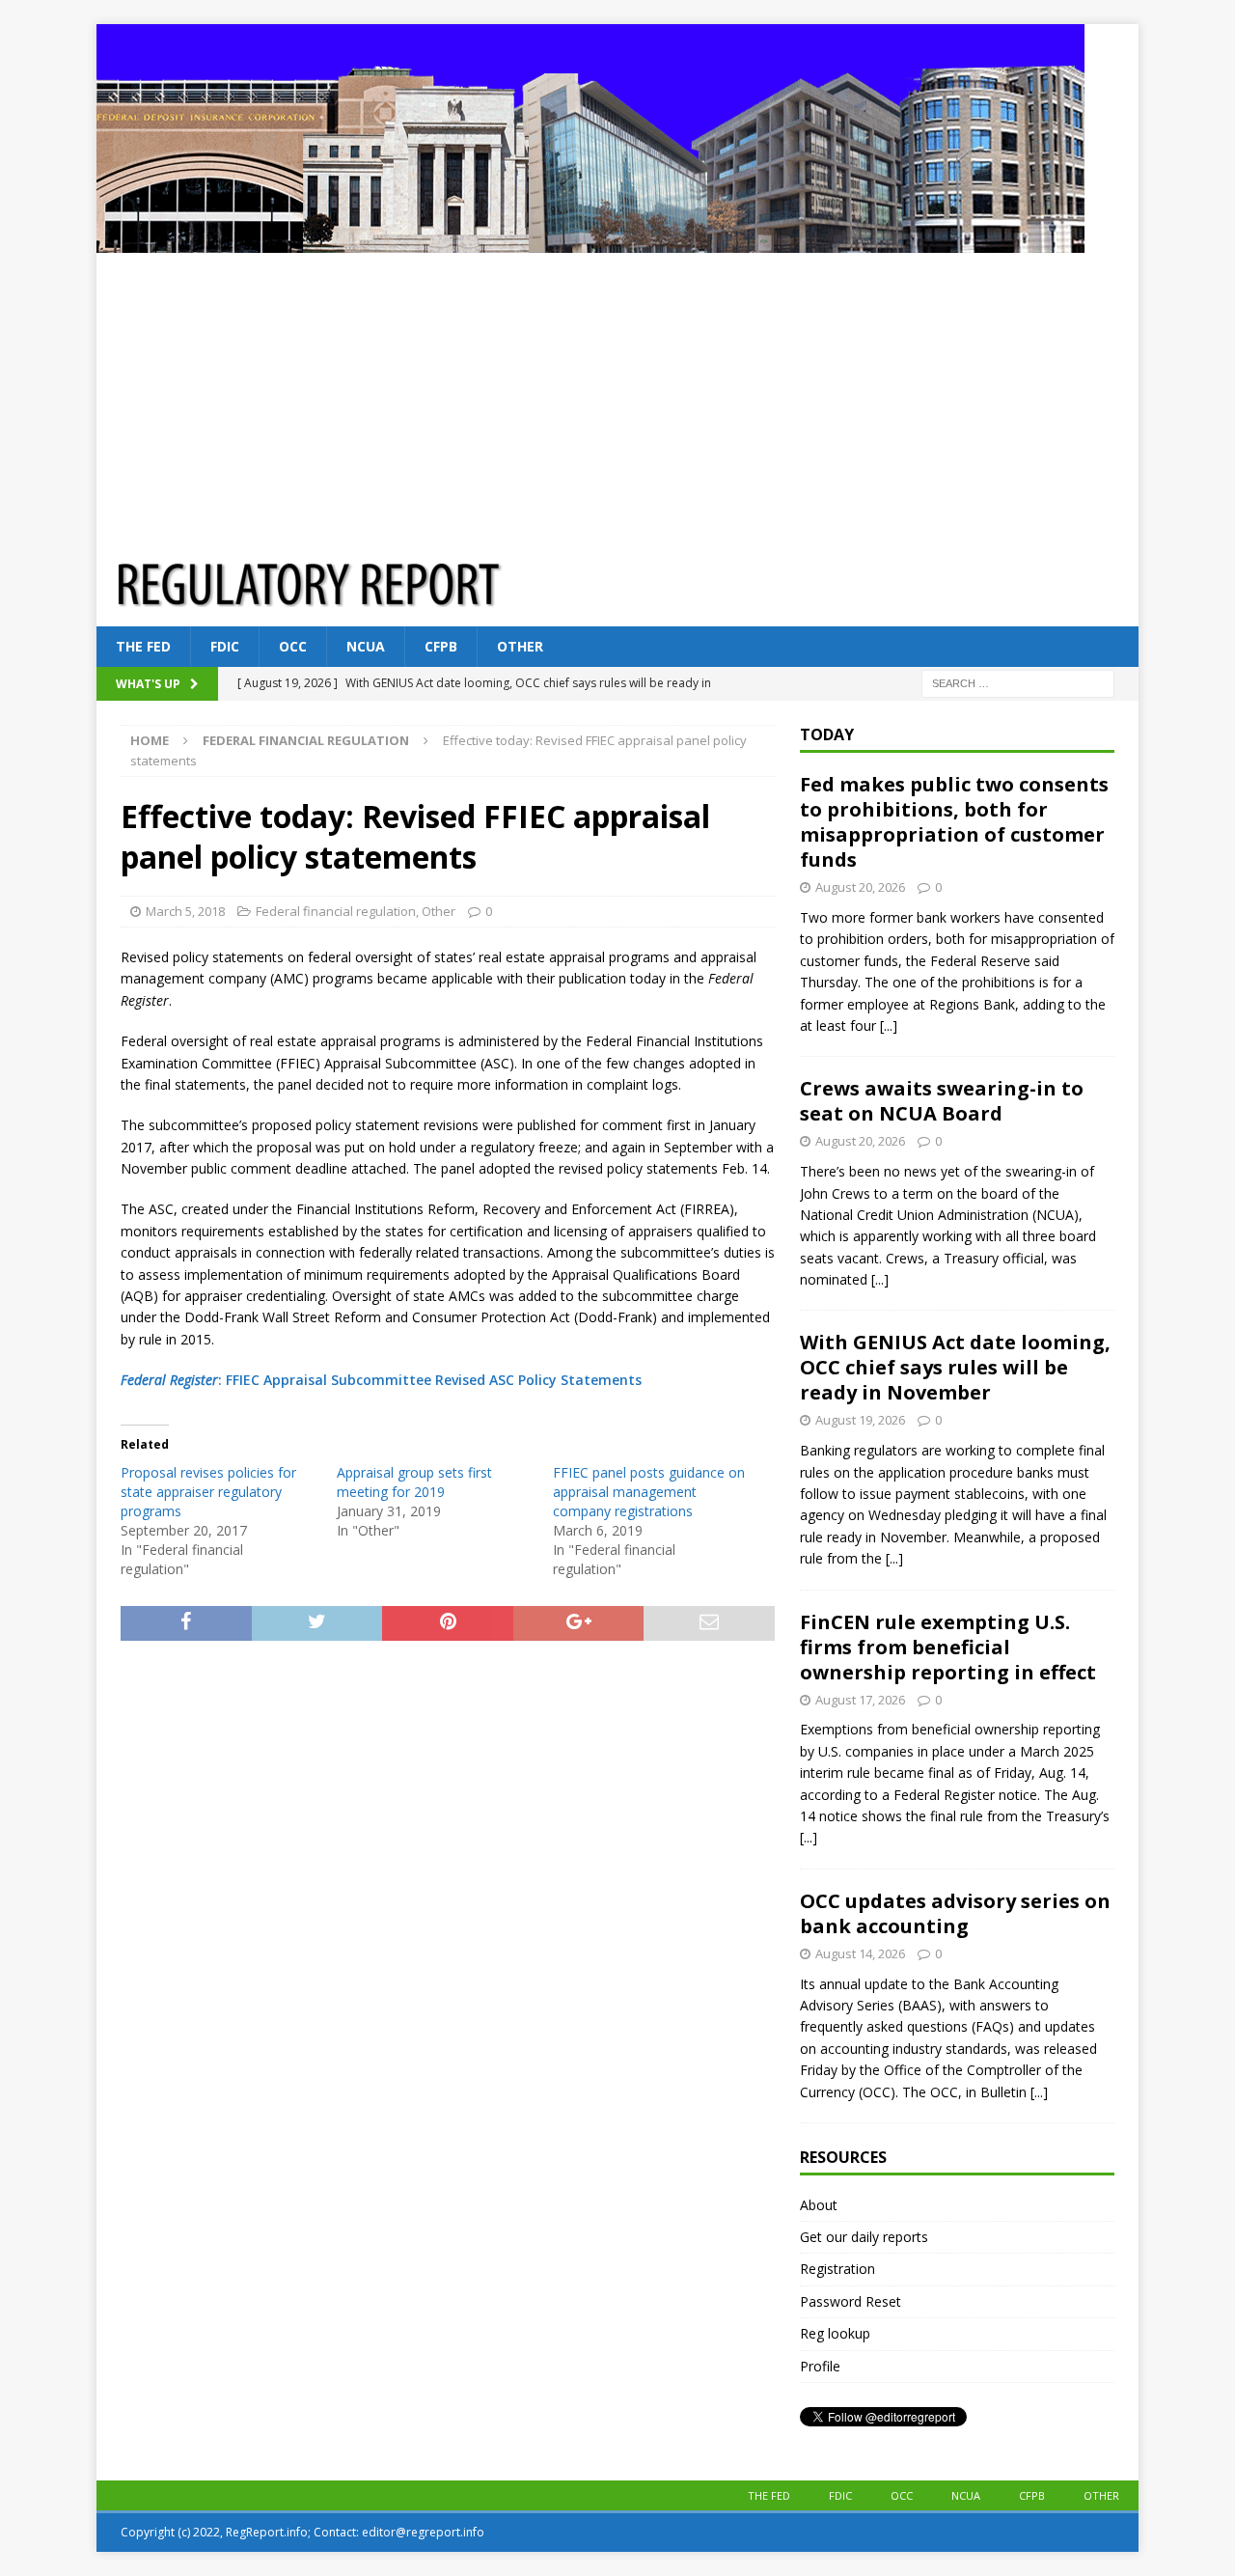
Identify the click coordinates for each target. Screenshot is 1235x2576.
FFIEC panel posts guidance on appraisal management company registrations (649, 1492)
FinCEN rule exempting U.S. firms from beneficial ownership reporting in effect (948, 1647)
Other (520, 646)
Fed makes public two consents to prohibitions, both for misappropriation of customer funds (954, 822)
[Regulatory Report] (590, 242)
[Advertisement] (617, 398)
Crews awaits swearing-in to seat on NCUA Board (942, 1101)
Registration (837, 2269)
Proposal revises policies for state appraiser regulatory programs (208, 1492)
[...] (889, 1025)
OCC (293, 646)
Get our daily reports (864, 2237)
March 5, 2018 (185, 911)
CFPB (441, 646)
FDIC (225, 646)
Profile (820, 2366)
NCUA (366, 646)
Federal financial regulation (336, 911)
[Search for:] (1018, 683)
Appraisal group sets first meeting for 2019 (414, 1482)
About (819, 2205)
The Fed (143, 646)
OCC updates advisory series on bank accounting (955, 1913)
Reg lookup (835, 2333)
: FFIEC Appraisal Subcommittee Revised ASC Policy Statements (381, 1380)
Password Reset (851, 2301)
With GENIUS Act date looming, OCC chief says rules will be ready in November (955, 1367)
